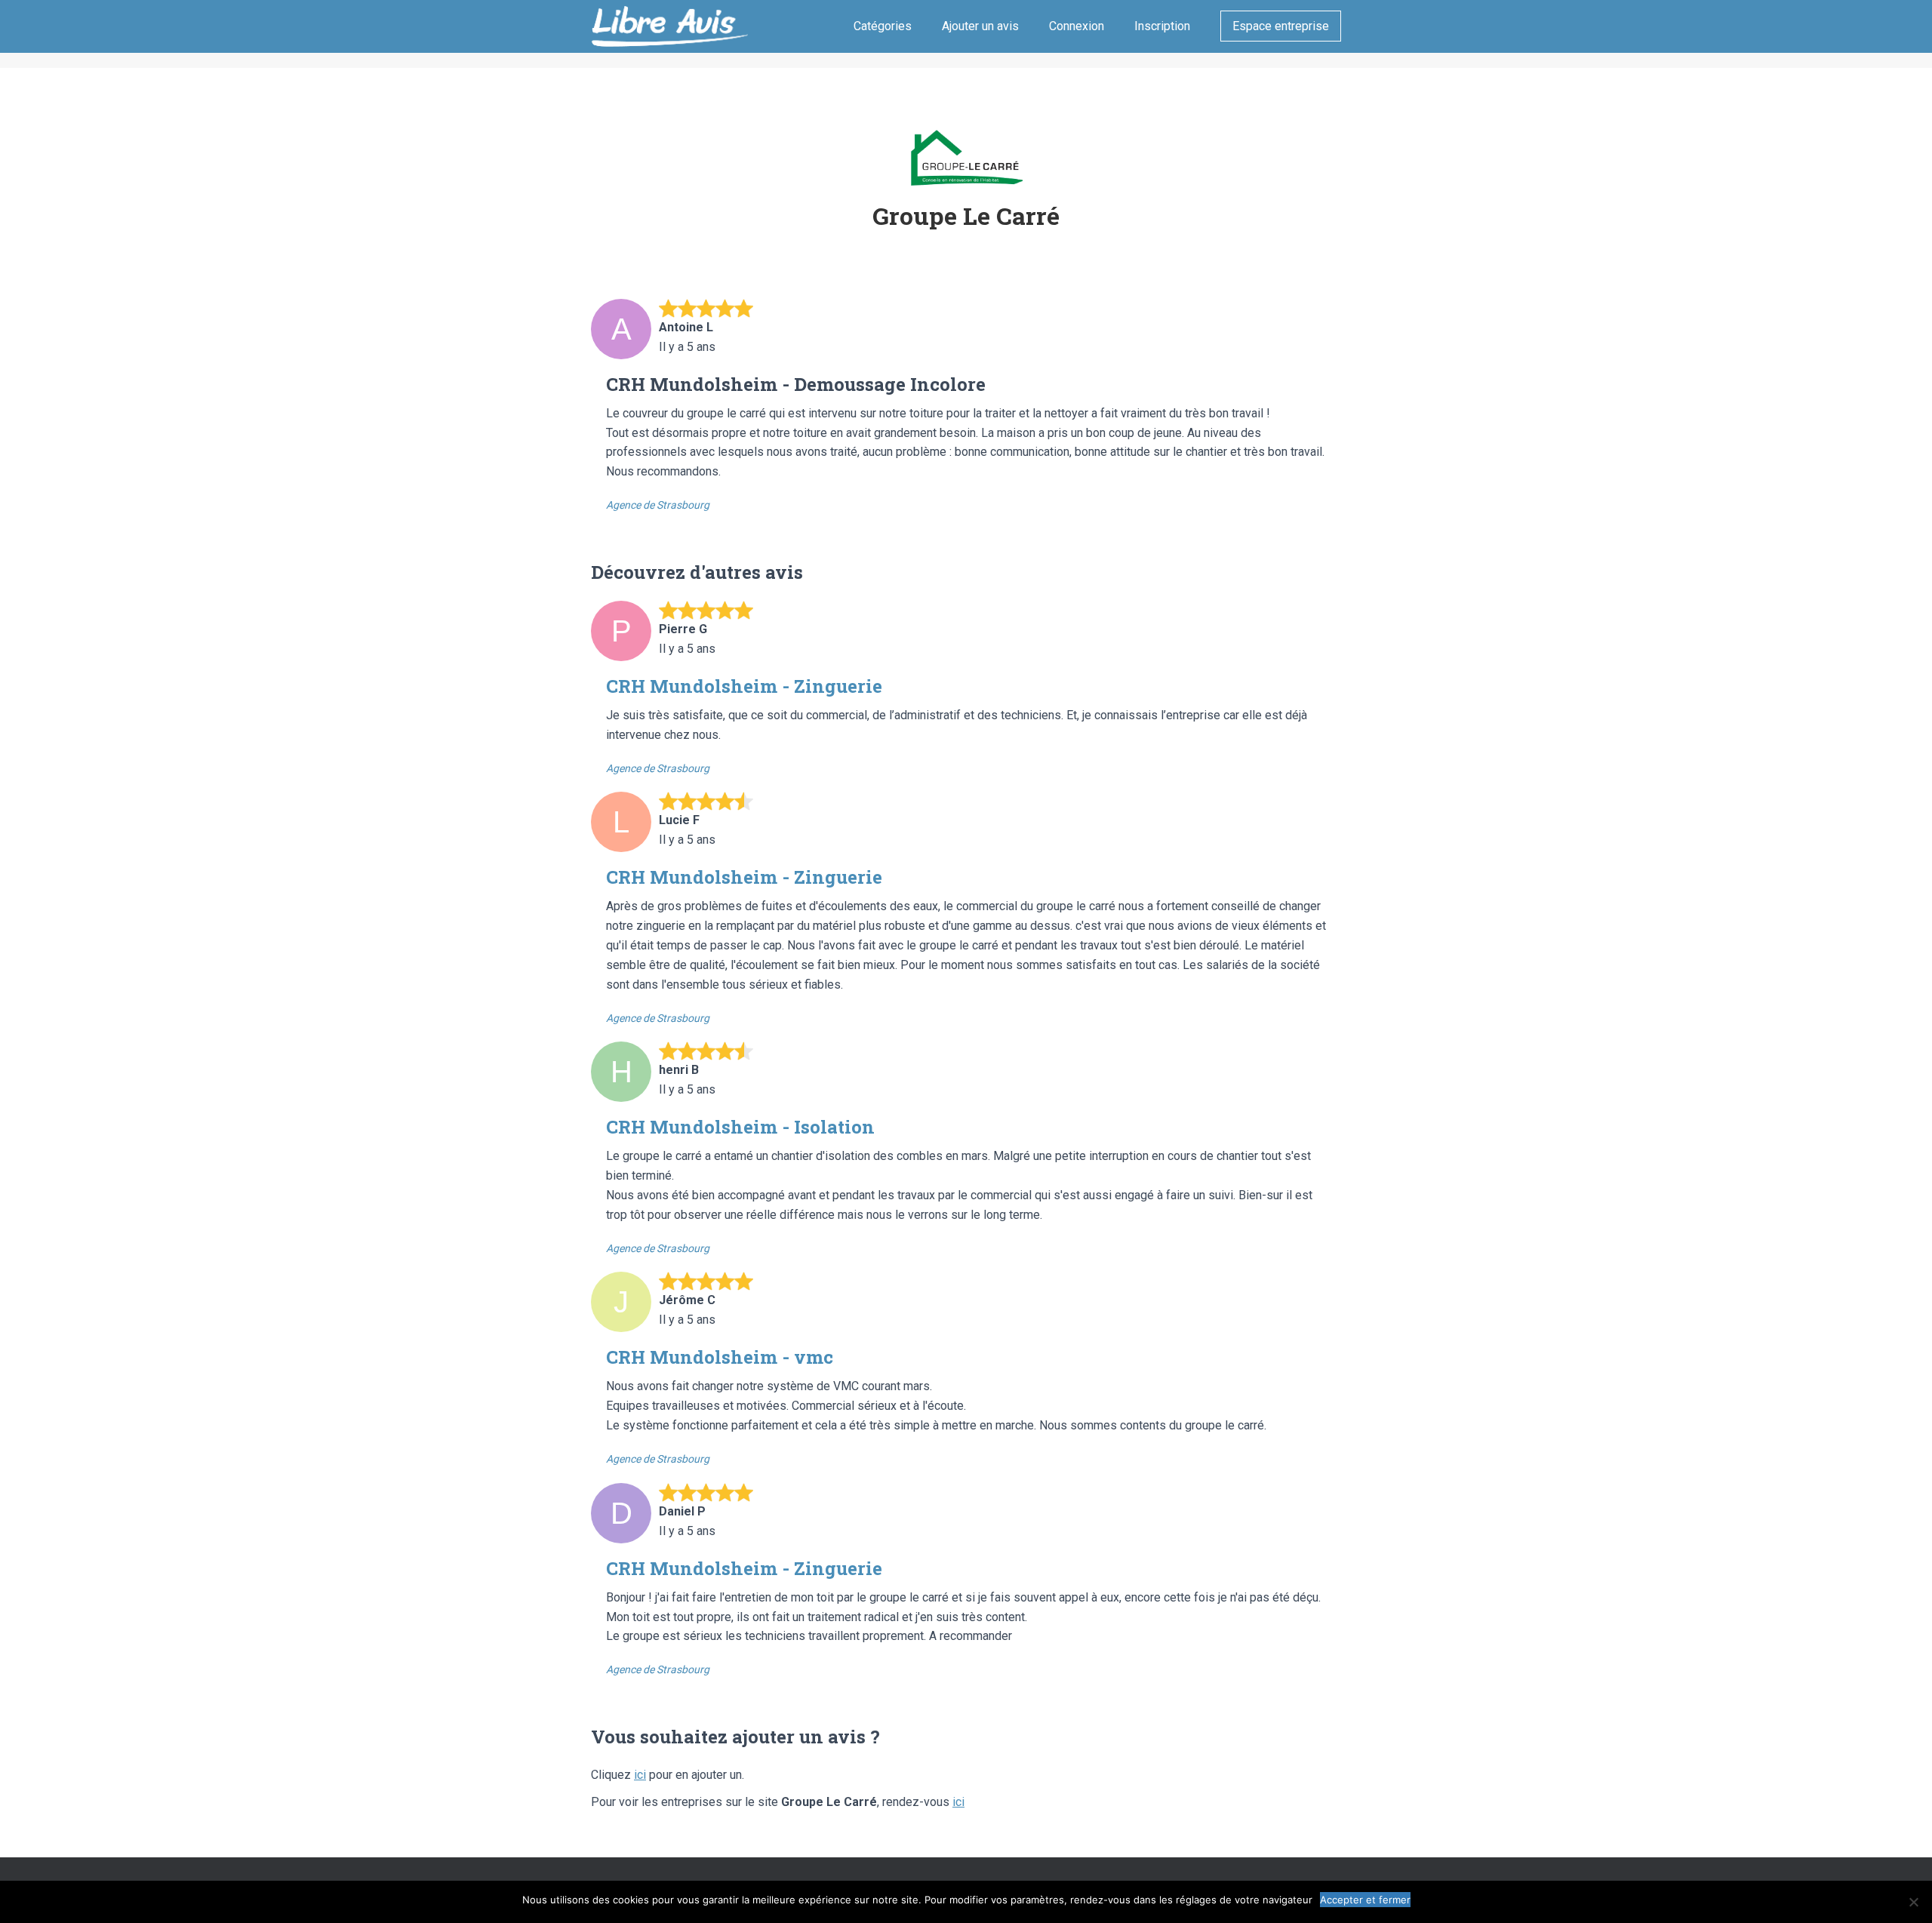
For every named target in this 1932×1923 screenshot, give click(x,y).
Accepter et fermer (1365, 1900)
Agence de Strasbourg (658, 505)
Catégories (883, 26)
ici (640, 1775)
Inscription (1162, 26)
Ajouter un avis (980, 26)
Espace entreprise (1281, 26)
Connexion (1077, 26)
